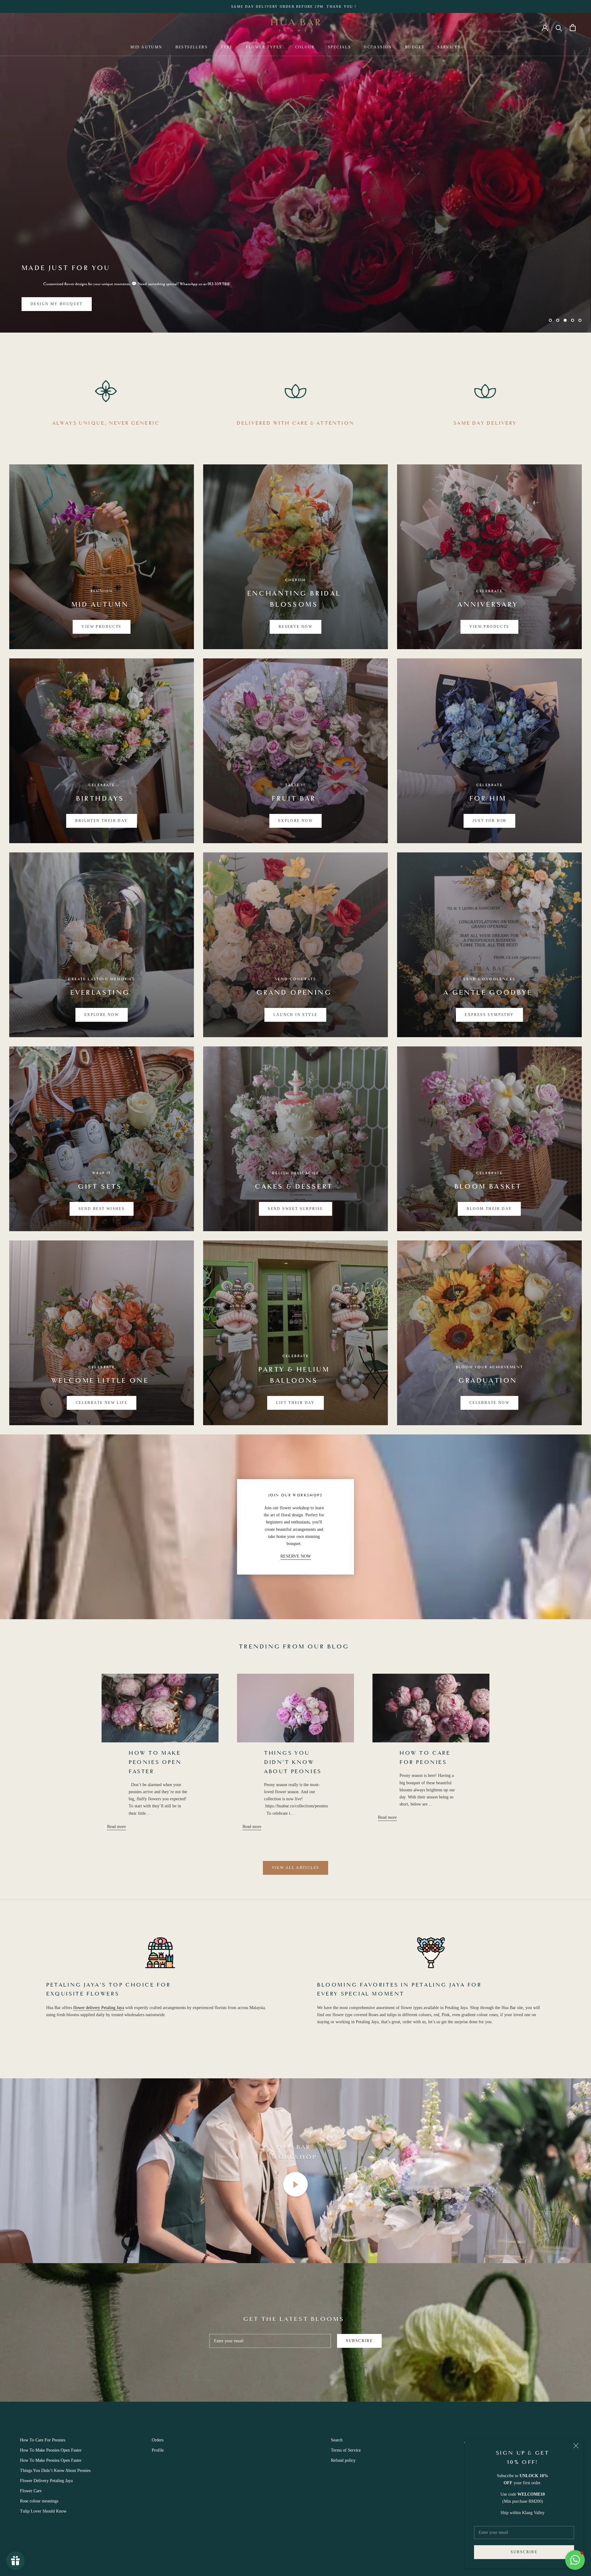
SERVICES (449, 47)
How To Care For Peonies (43, 2440)
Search (337, 2440)
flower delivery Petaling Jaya (99, 2008)
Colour (305, 47)
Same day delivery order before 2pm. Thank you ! (294, 6)
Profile (158, 2450)
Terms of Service (346, 2450)
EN (575, 6)
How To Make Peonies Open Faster (155, 1763)
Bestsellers (192, 47)
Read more (117, 1827)
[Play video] (295, 2184)
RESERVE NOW (296, 1556)
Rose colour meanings (39, 2501)
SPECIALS (339, 47)
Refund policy (343, 2460)
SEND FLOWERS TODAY (58, 304)
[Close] (576, 2446)
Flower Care (31, 2491)
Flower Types (264, 47)
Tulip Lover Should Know (43, 2511)
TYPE (227, 47)
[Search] (559, 28)
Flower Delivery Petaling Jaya (46, 2481)
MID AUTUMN (147, 47)
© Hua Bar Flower (43, 2558)
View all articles (296, 1868)
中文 (584, 6)
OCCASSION (378, 47)
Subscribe (524, 2552)
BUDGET (415, 47)
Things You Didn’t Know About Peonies (293, 1763)
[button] (575, 2560)
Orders (158, 2440)
